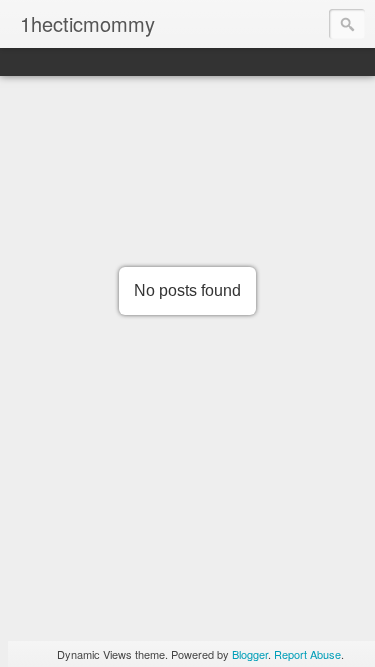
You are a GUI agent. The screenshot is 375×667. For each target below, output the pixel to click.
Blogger (250, 654)
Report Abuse (307, 654)
